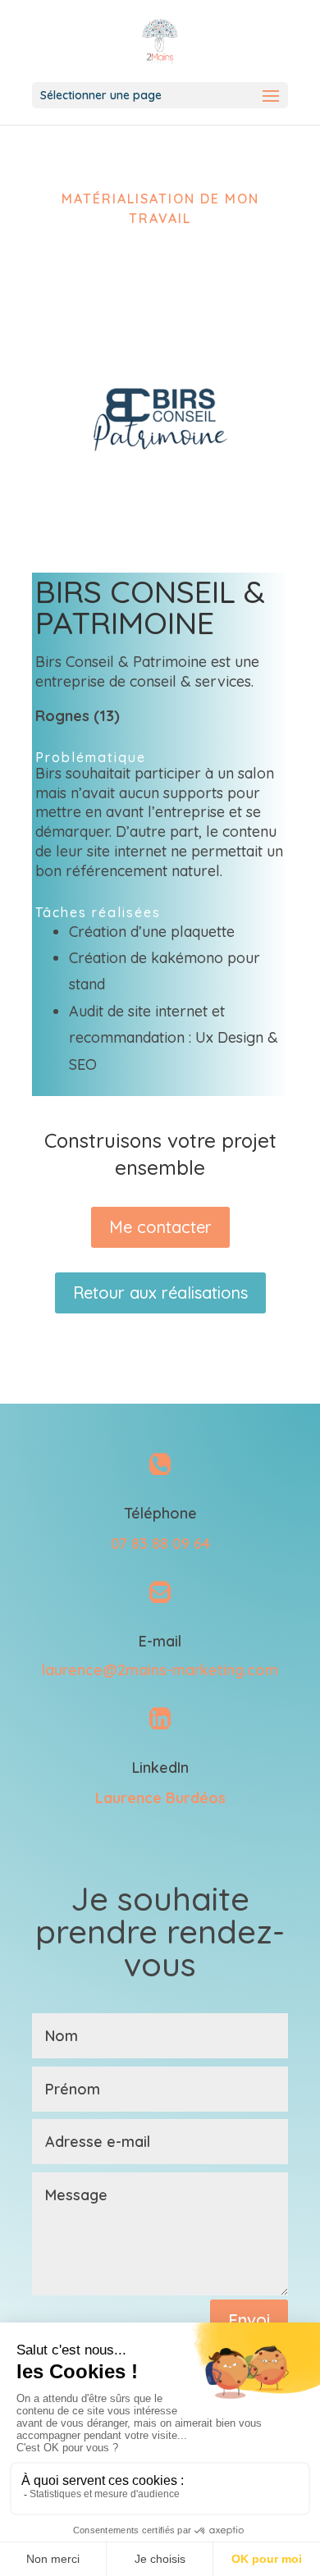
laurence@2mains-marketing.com (160, 1670)
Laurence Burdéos (160, 1798)
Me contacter (160, 1227)
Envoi (249, 2320)
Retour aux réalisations (160, 1293)
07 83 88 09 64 (160, 1544)
